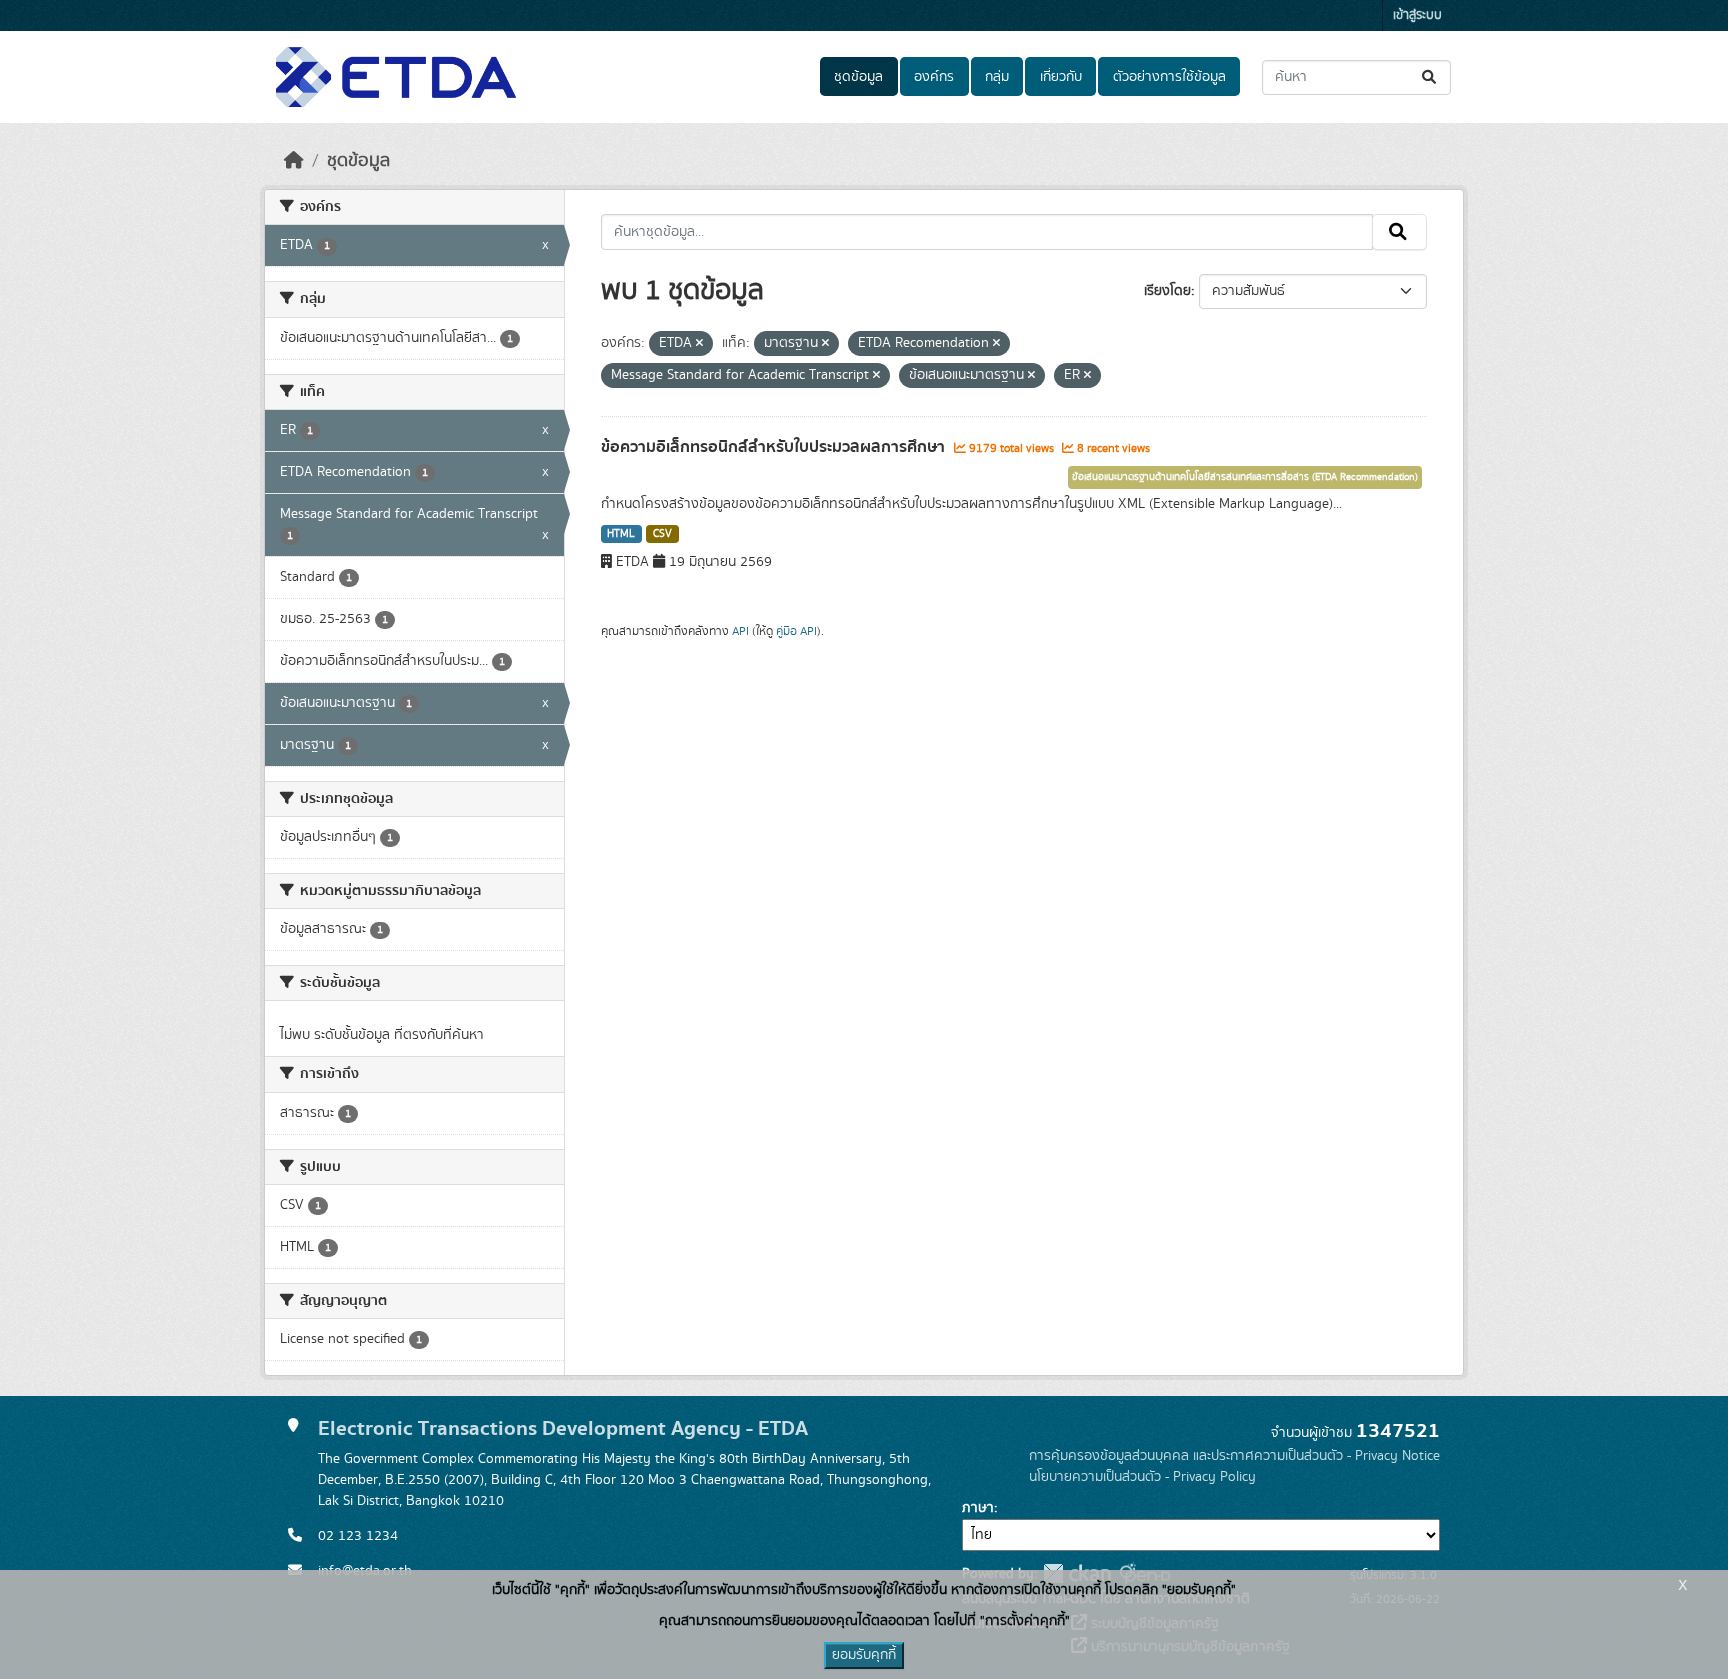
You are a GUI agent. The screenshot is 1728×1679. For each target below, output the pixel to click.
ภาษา (978, 1508)
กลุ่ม (997, 77)
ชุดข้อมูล (858, 77)
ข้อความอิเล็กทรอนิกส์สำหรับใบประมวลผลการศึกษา (775, 447)
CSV (662, 534)
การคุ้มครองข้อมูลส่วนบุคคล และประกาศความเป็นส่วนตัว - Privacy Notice (1234, 1456)
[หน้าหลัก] (294, 161)
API (740, 631)
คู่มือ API (796, 631)
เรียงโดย (1167, 291)
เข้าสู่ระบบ (1417, 15)
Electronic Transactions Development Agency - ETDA (563, 1428)
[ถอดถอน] (699, 344)
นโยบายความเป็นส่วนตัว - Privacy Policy (1142, 1477)
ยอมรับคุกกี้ (864, 1655)
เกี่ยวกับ (1061, 77)
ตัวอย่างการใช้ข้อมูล (1169, 77)
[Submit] (1430, 77)
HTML (621, 534)
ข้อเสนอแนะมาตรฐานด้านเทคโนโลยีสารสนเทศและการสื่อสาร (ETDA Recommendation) (1245, 477)
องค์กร (934, 77)
